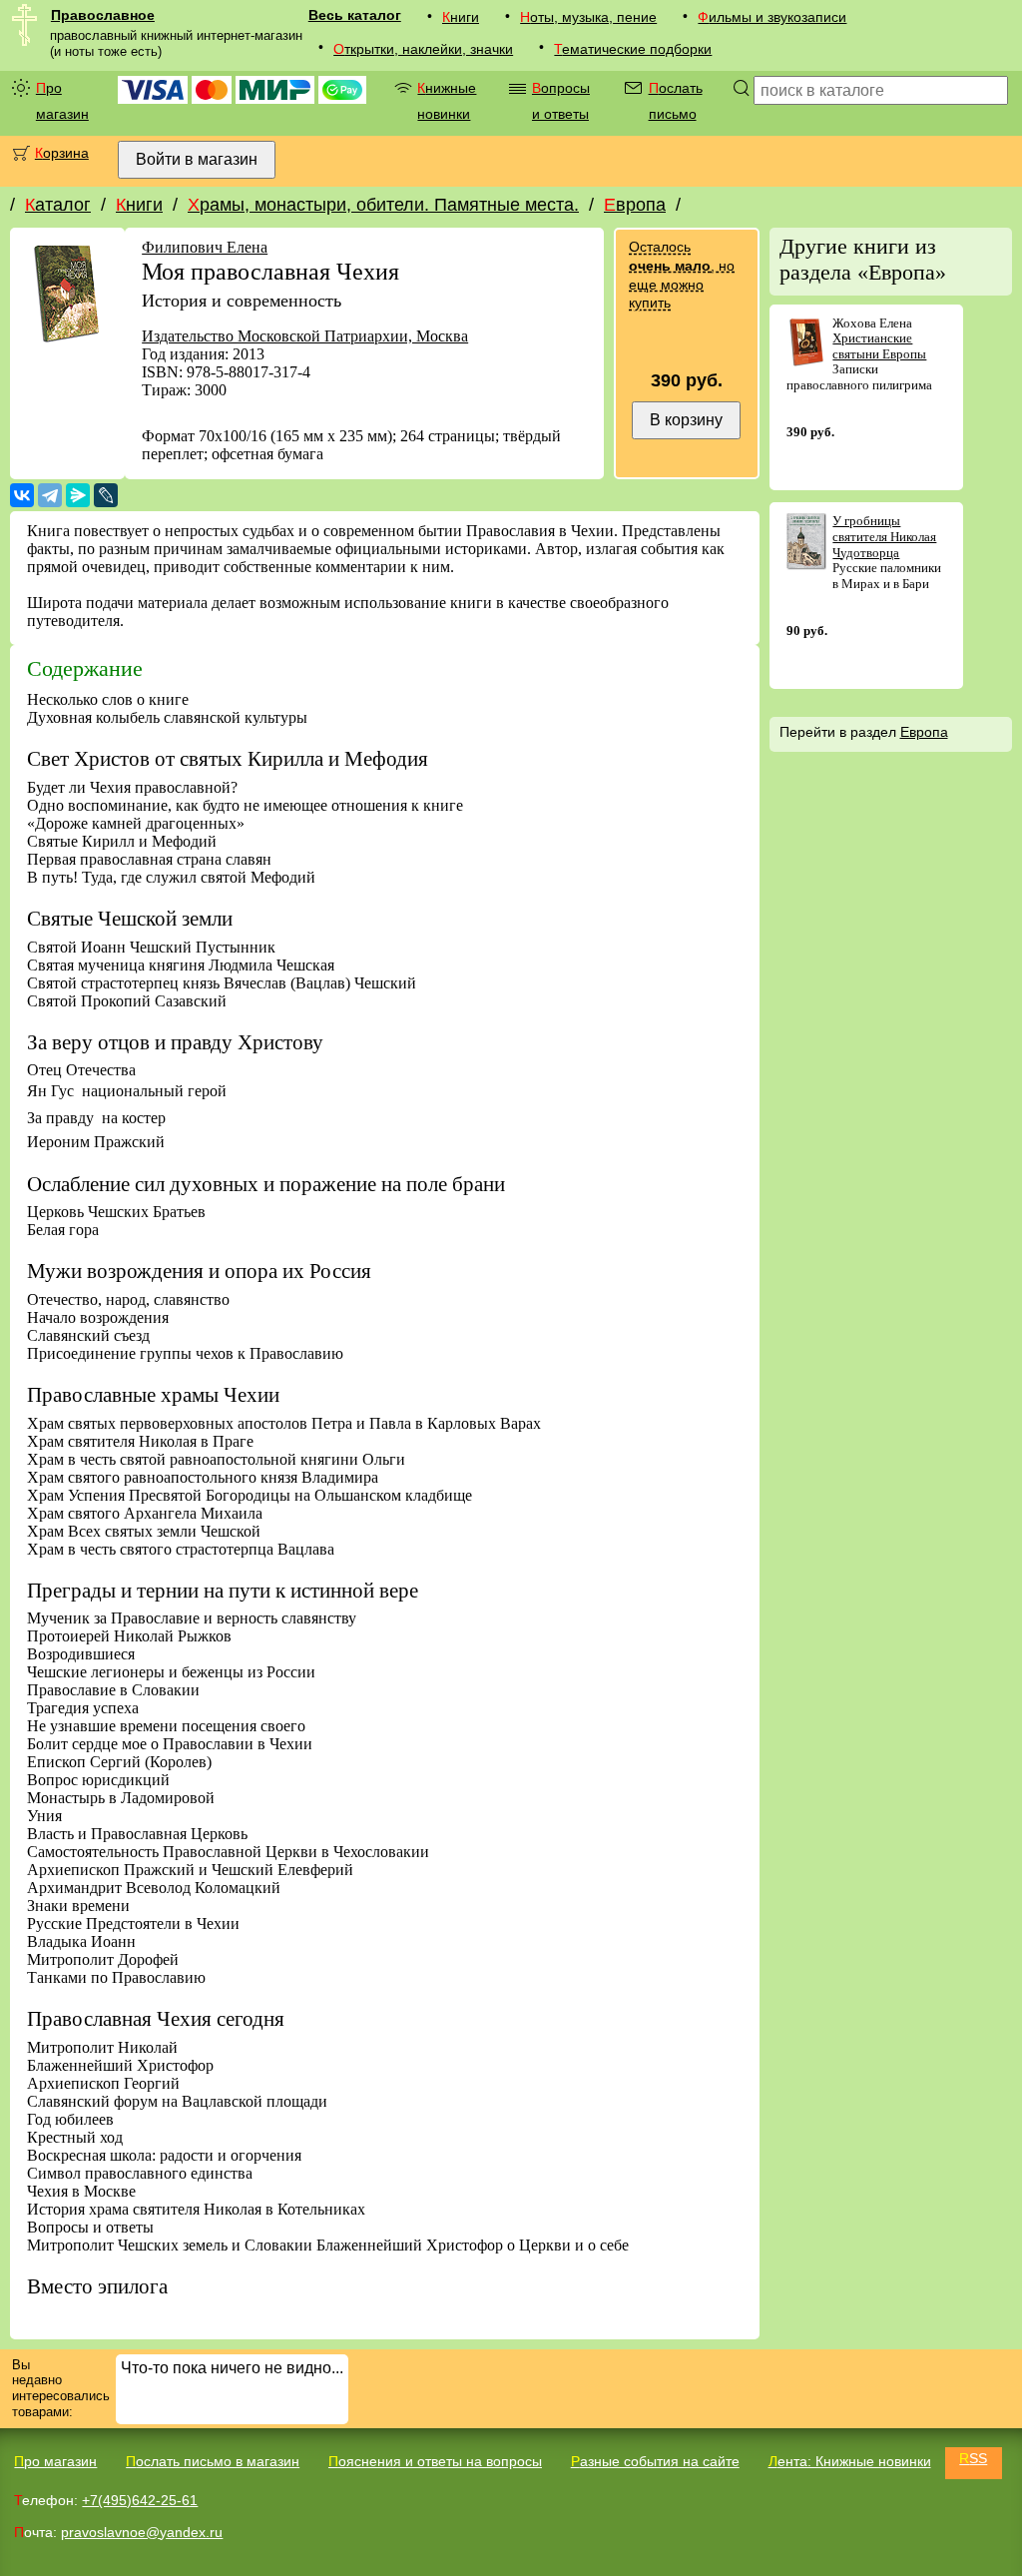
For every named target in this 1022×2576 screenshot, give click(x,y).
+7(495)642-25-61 (140, 2500)
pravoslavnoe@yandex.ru (142, 2532)
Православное (103, 15)
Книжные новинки (447, 101)
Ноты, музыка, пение (588, 17)
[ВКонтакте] (22, 495)
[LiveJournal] (106, 495)
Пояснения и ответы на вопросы (435, 2461)
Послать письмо (676, 101)
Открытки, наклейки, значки (423, 49)
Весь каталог (355, 15)
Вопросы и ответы (561, 101)
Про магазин (62, 101)
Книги (461, 17)
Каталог (58, 205)
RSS (973, 2458)
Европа (635, 205)
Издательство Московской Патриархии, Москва (305, 336)
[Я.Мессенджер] (78, 495)
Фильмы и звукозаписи (772, 17)
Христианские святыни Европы (879, 346)
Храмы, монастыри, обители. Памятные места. (383, 205)
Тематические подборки (633, 49)
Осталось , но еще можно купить (682, 275)
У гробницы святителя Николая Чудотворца (884, 536)
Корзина (62, 153)
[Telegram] (50, 495)
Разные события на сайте (655, 2461)
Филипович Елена (205, 247)
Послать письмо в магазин (213, 2461)
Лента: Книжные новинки (850, 2461)
